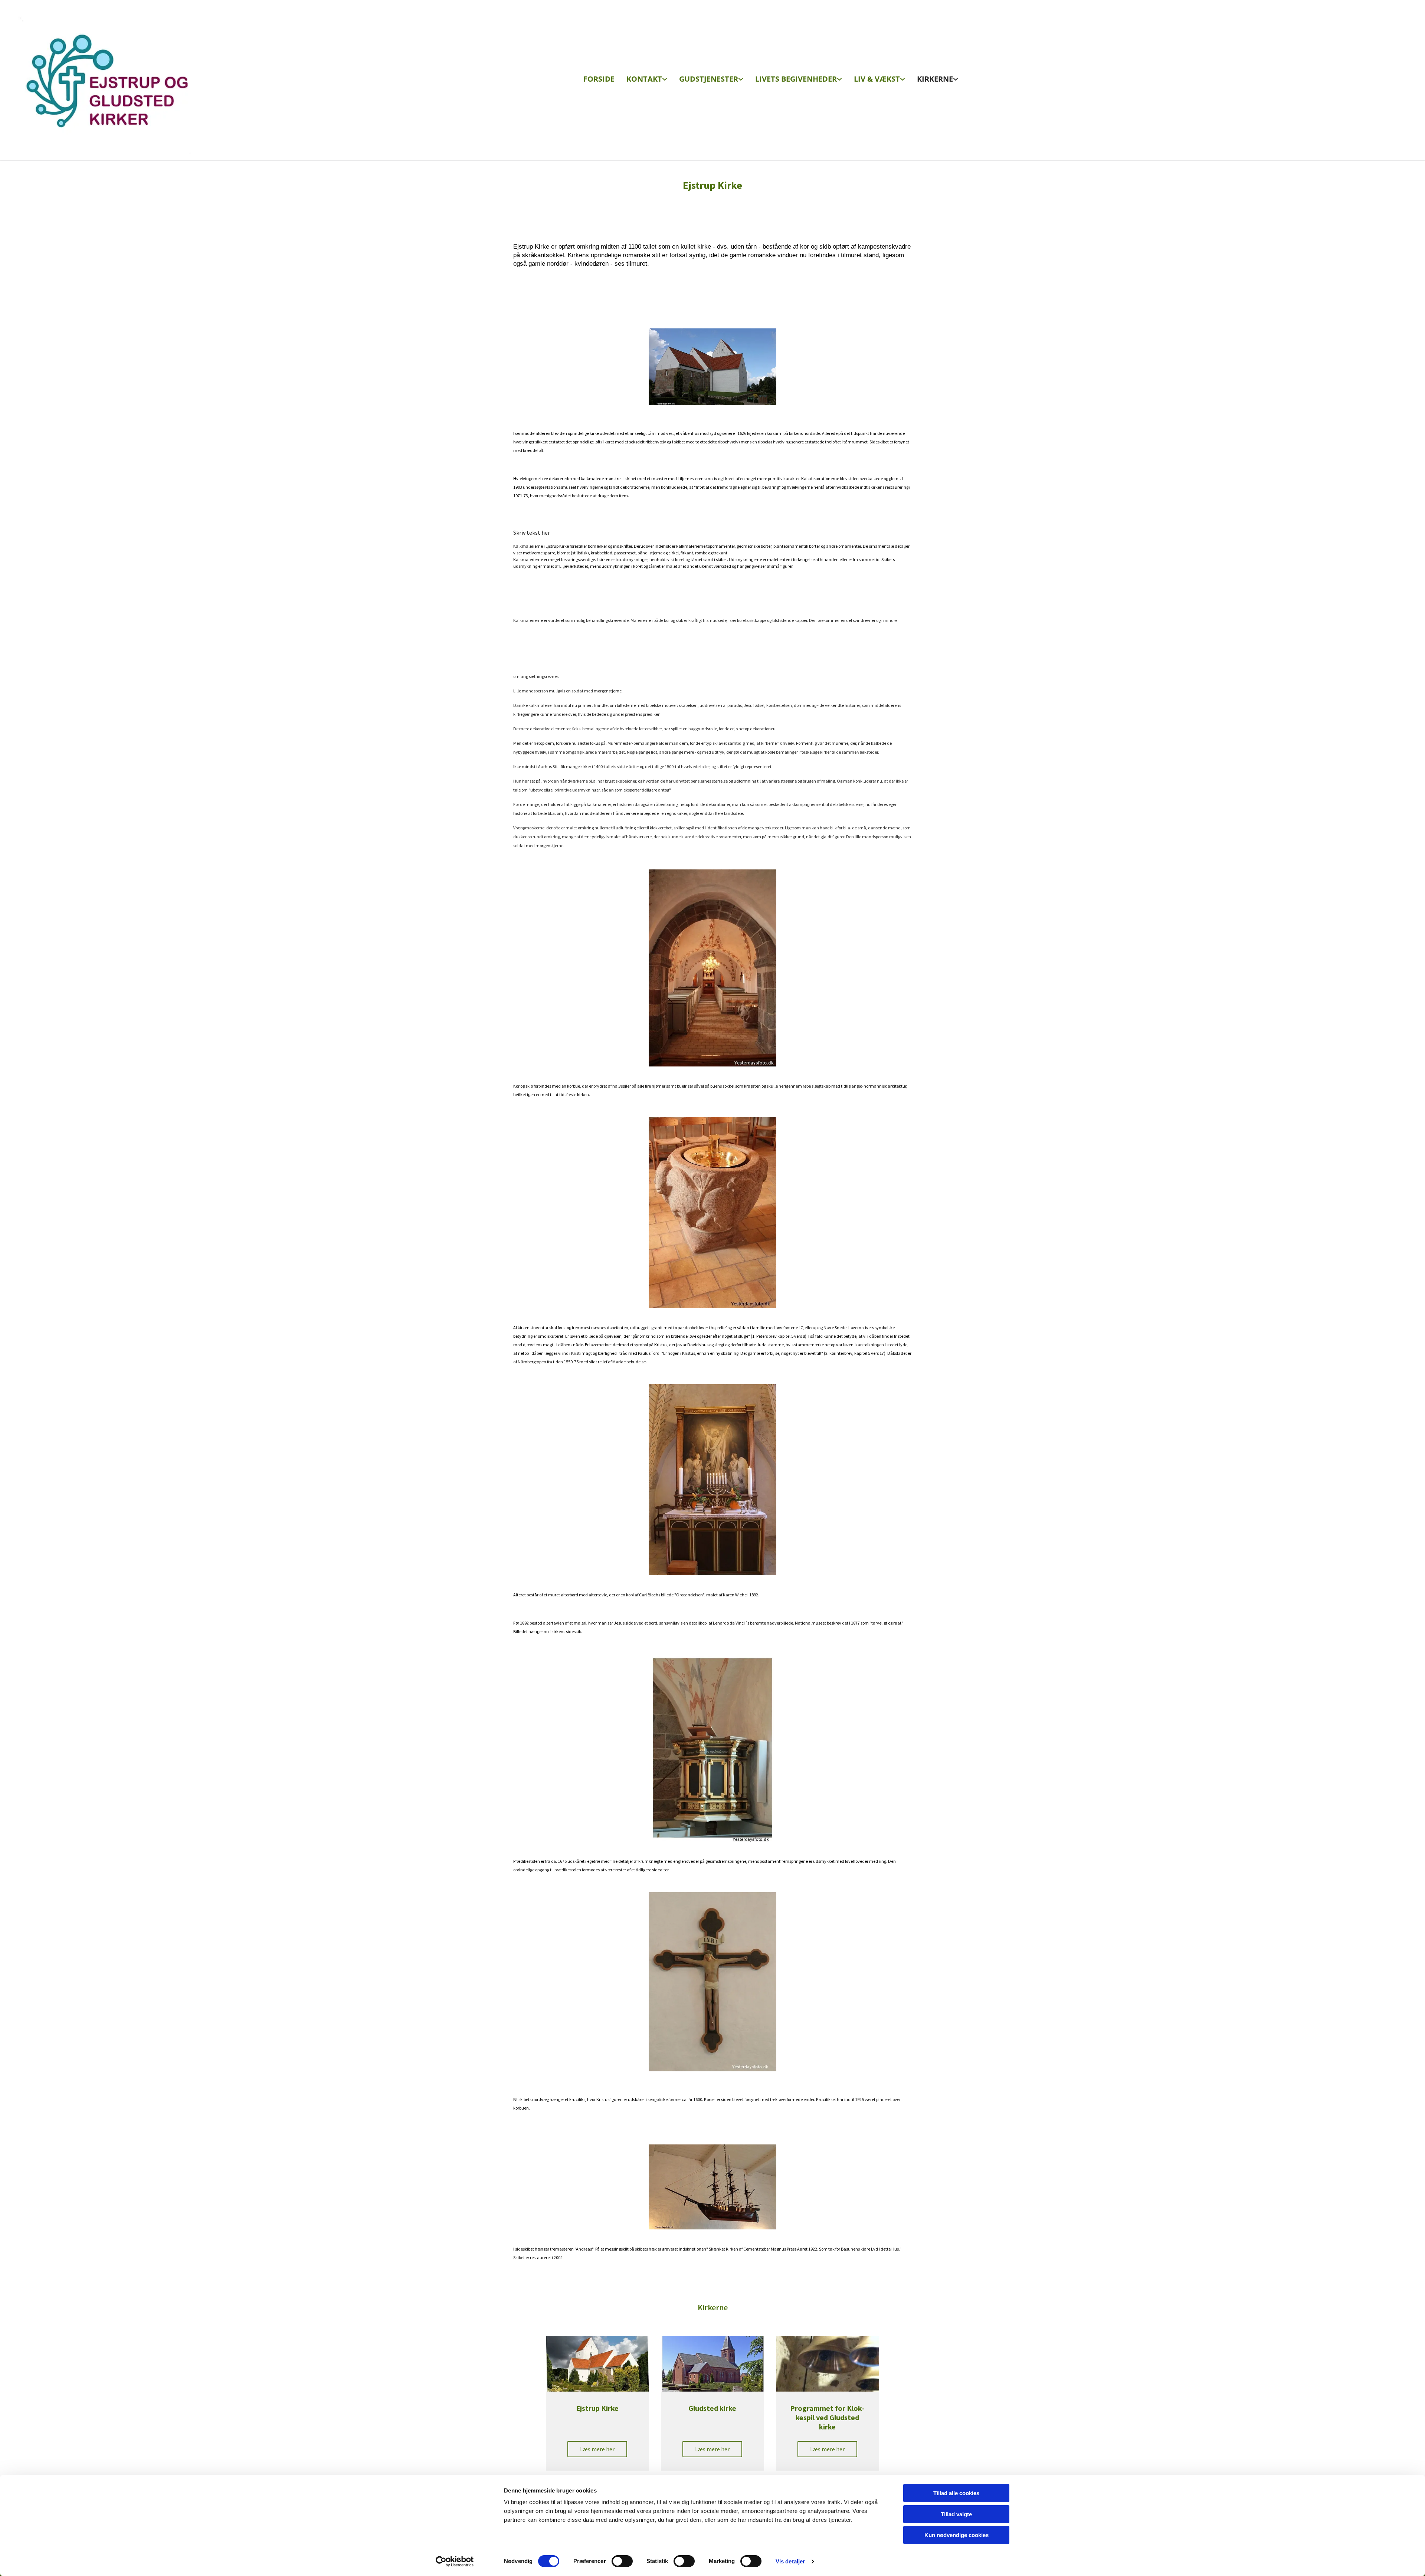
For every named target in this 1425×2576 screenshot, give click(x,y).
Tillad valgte (956, 2514)
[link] (647, 80)
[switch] (622, 2561)
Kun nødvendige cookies (956, 2535)
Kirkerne (935, 79)
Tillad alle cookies (956, 2493)
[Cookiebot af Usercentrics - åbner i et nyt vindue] (455, 2562)
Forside (599, 79)
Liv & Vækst (877, 79)
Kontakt (644, 79)
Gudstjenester (709, 79)
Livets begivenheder (796, 79)
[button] (597, 2449)
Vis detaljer (790, 2561)
